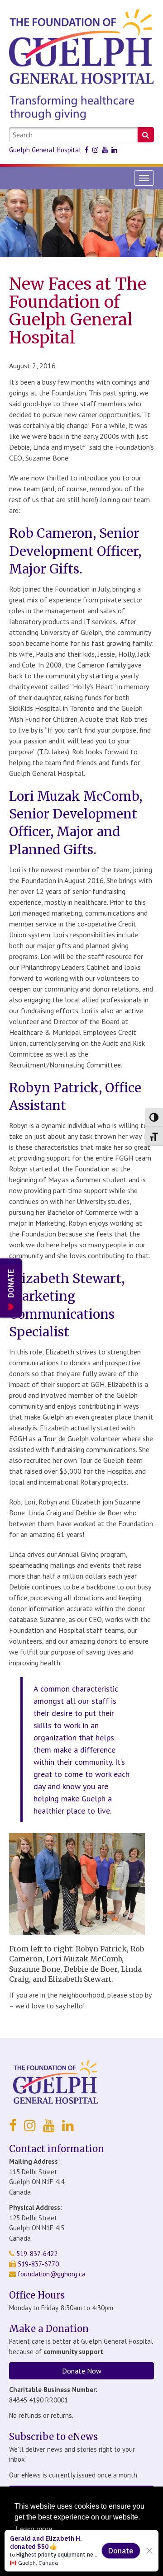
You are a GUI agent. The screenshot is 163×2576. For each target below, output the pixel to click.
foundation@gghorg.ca (52, 2274)
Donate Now (82, 2371)
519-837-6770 (37, 2264)
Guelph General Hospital (45, 150)
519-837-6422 (36, 2254)
